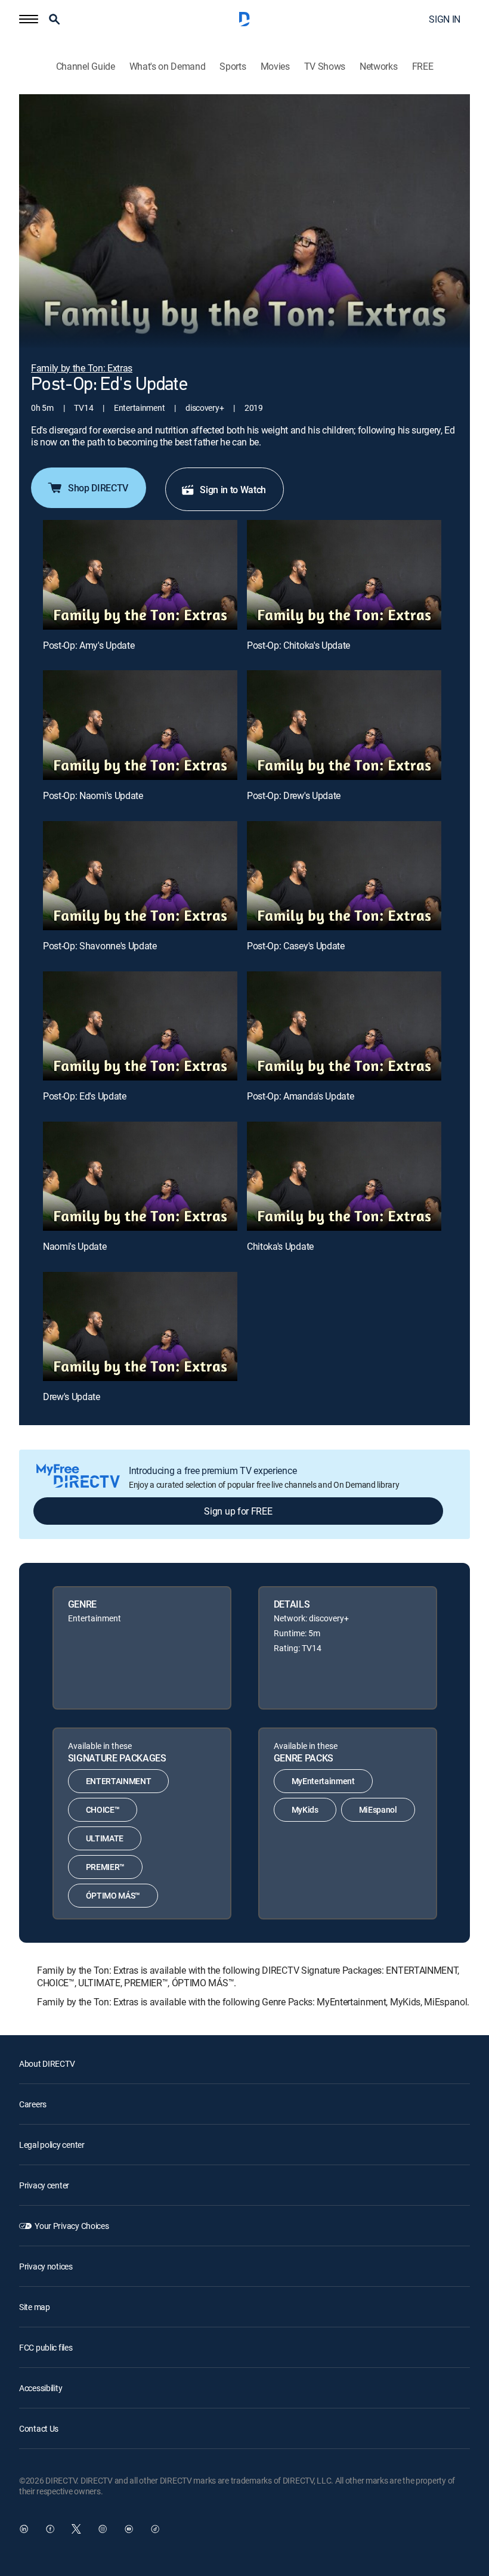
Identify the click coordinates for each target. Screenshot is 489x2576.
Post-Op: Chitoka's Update (298, 645)
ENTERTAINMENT (119, 1781)
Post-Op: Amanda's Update (300, 1096)
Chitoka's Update (280, 1246)
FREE (423, 66)
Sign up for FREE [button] (238, 1511)
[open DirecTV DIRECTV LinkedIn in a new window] (24, 2529)
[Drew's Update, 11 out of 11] (140, 1326)
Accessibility (41, 2388)
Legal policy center (52, 2145)
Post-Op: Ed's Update (85, 1096)
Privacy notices (46, 2266)
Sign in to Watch (233, 490)
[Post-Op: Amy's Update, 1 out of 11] (140, 575)
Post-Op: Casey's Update (296, 946)
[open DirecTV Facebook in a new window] (50, 2529)
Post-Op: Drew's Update (294, 795)
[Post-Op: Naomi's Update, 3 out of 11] (140, 725)
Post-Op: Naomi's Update (93, 795)
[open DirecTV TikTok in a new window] (155, 2529)
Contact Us (39, 2428)
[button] (29, 19)
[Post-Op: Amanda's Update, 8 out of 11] (344, 1026)
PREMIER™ (105, 1867)
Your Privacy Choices (72, 2226)
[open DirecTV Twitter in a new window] (76, 2529)
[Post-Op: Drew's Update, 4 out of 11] (344, 725)
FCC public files (46, 2347)
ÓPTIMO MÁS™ (113, 1895)
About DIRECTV (47, 2063)
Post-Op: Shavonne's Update (100, 946)
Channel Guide (86, 66)
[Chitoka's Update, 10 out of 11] (344, 1176)
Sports (233, 66)
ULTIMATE (105, 1838)
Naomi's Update (75, 1246)
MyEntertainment (323, 1781)
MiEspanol (378, 1809)
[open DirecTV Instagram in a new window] (103, 2529)
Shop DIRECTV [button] (98, 488)
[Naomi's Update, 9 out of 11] (140, 1176)
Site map (35, 2307)
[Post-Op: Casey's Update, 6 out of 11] (344, 876)
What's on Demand (168, 66)
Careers (33, 2104)
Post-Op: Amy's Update (89, 645)
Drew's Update (72, 1397)
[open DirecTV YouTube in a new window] (129, 2529)
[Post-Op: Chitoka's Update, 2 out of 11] (344, 575)
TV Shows (325, 66)
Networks (378, 66)
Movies (275, 66)
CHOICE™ (103, 1809)
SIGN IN (445, 19)
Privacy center (44, 2185)
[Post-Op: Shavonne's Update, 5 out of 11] (140, 876)
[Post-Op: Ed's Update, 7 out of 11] (140, 1026)
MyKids (305, 1809)
